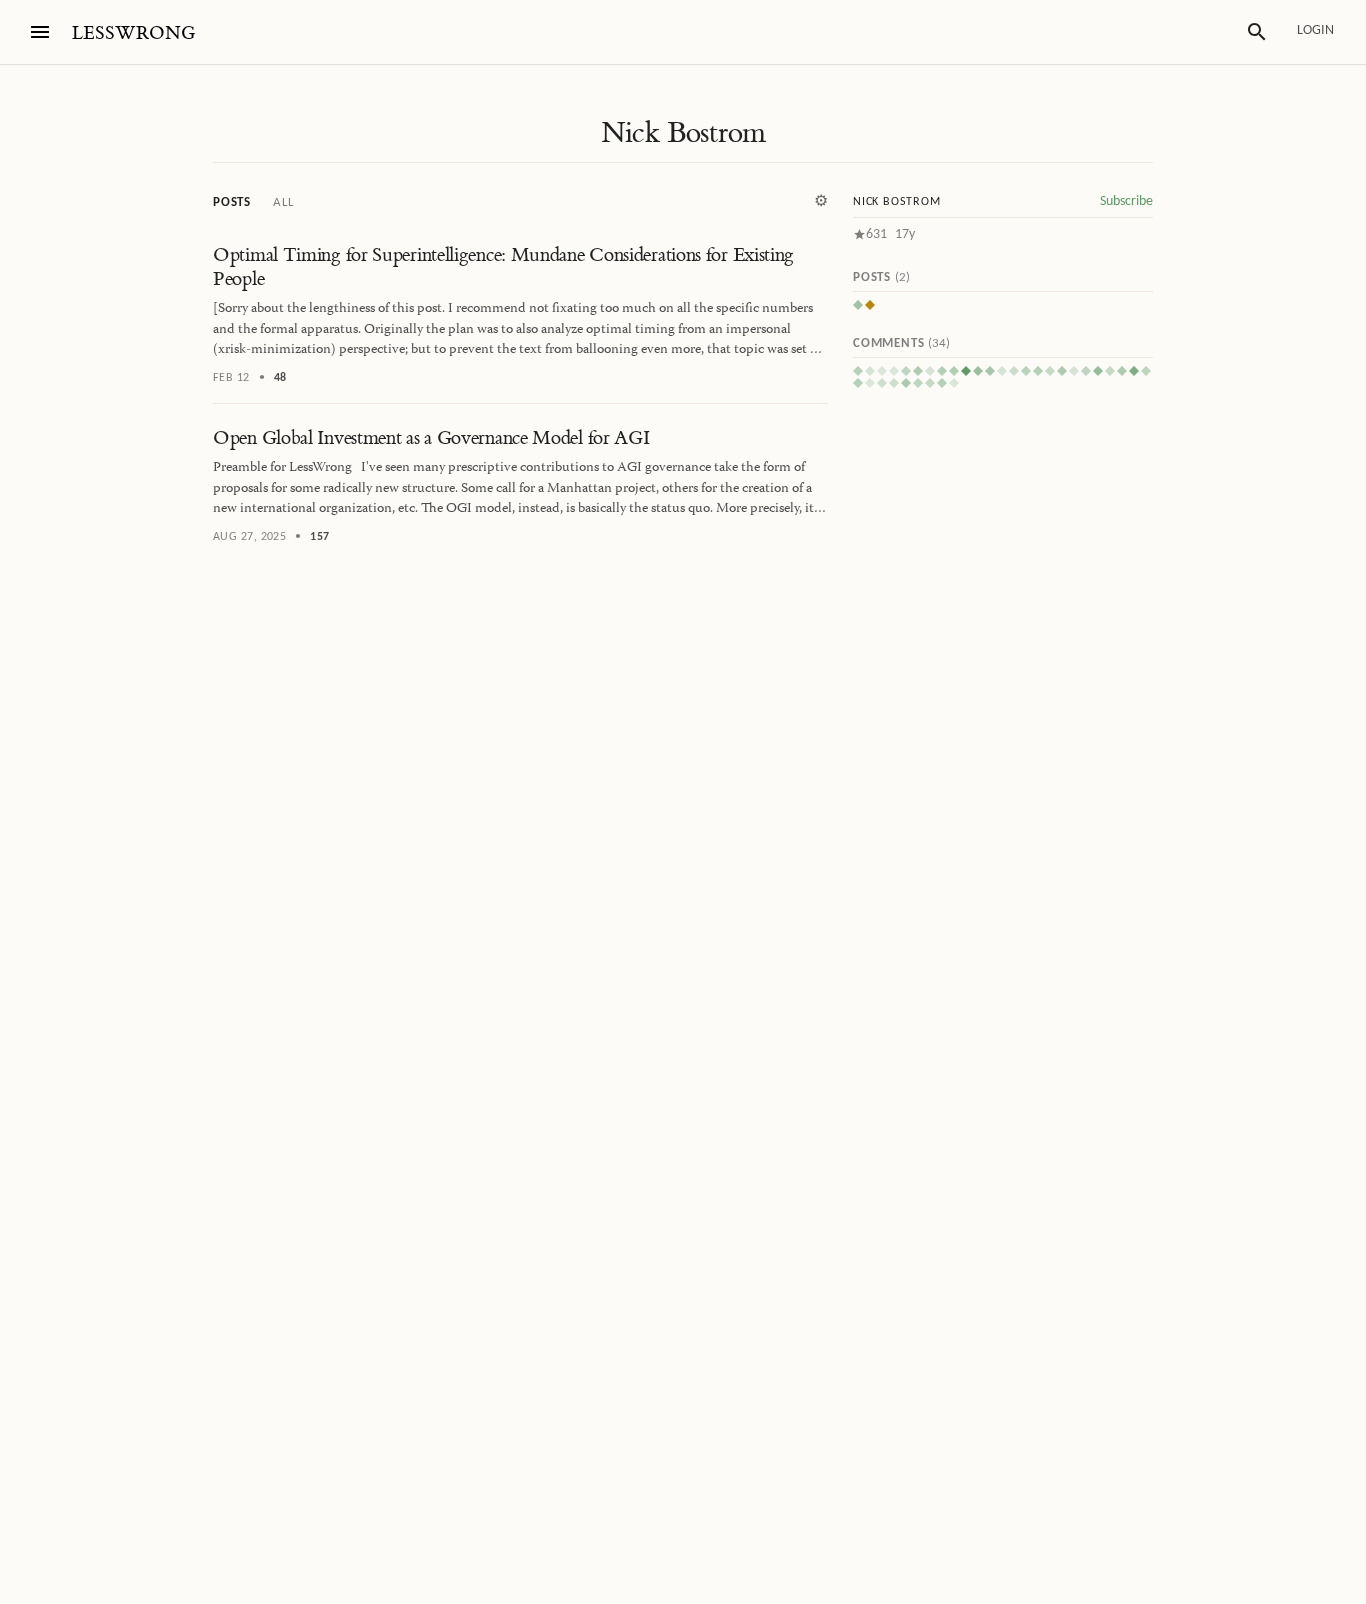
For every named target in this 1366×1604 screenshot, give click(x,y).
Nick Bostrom (683, 133)
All (283, 202)
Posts (232, 202)
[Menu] (40, 32)
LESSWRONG (133, 33)
